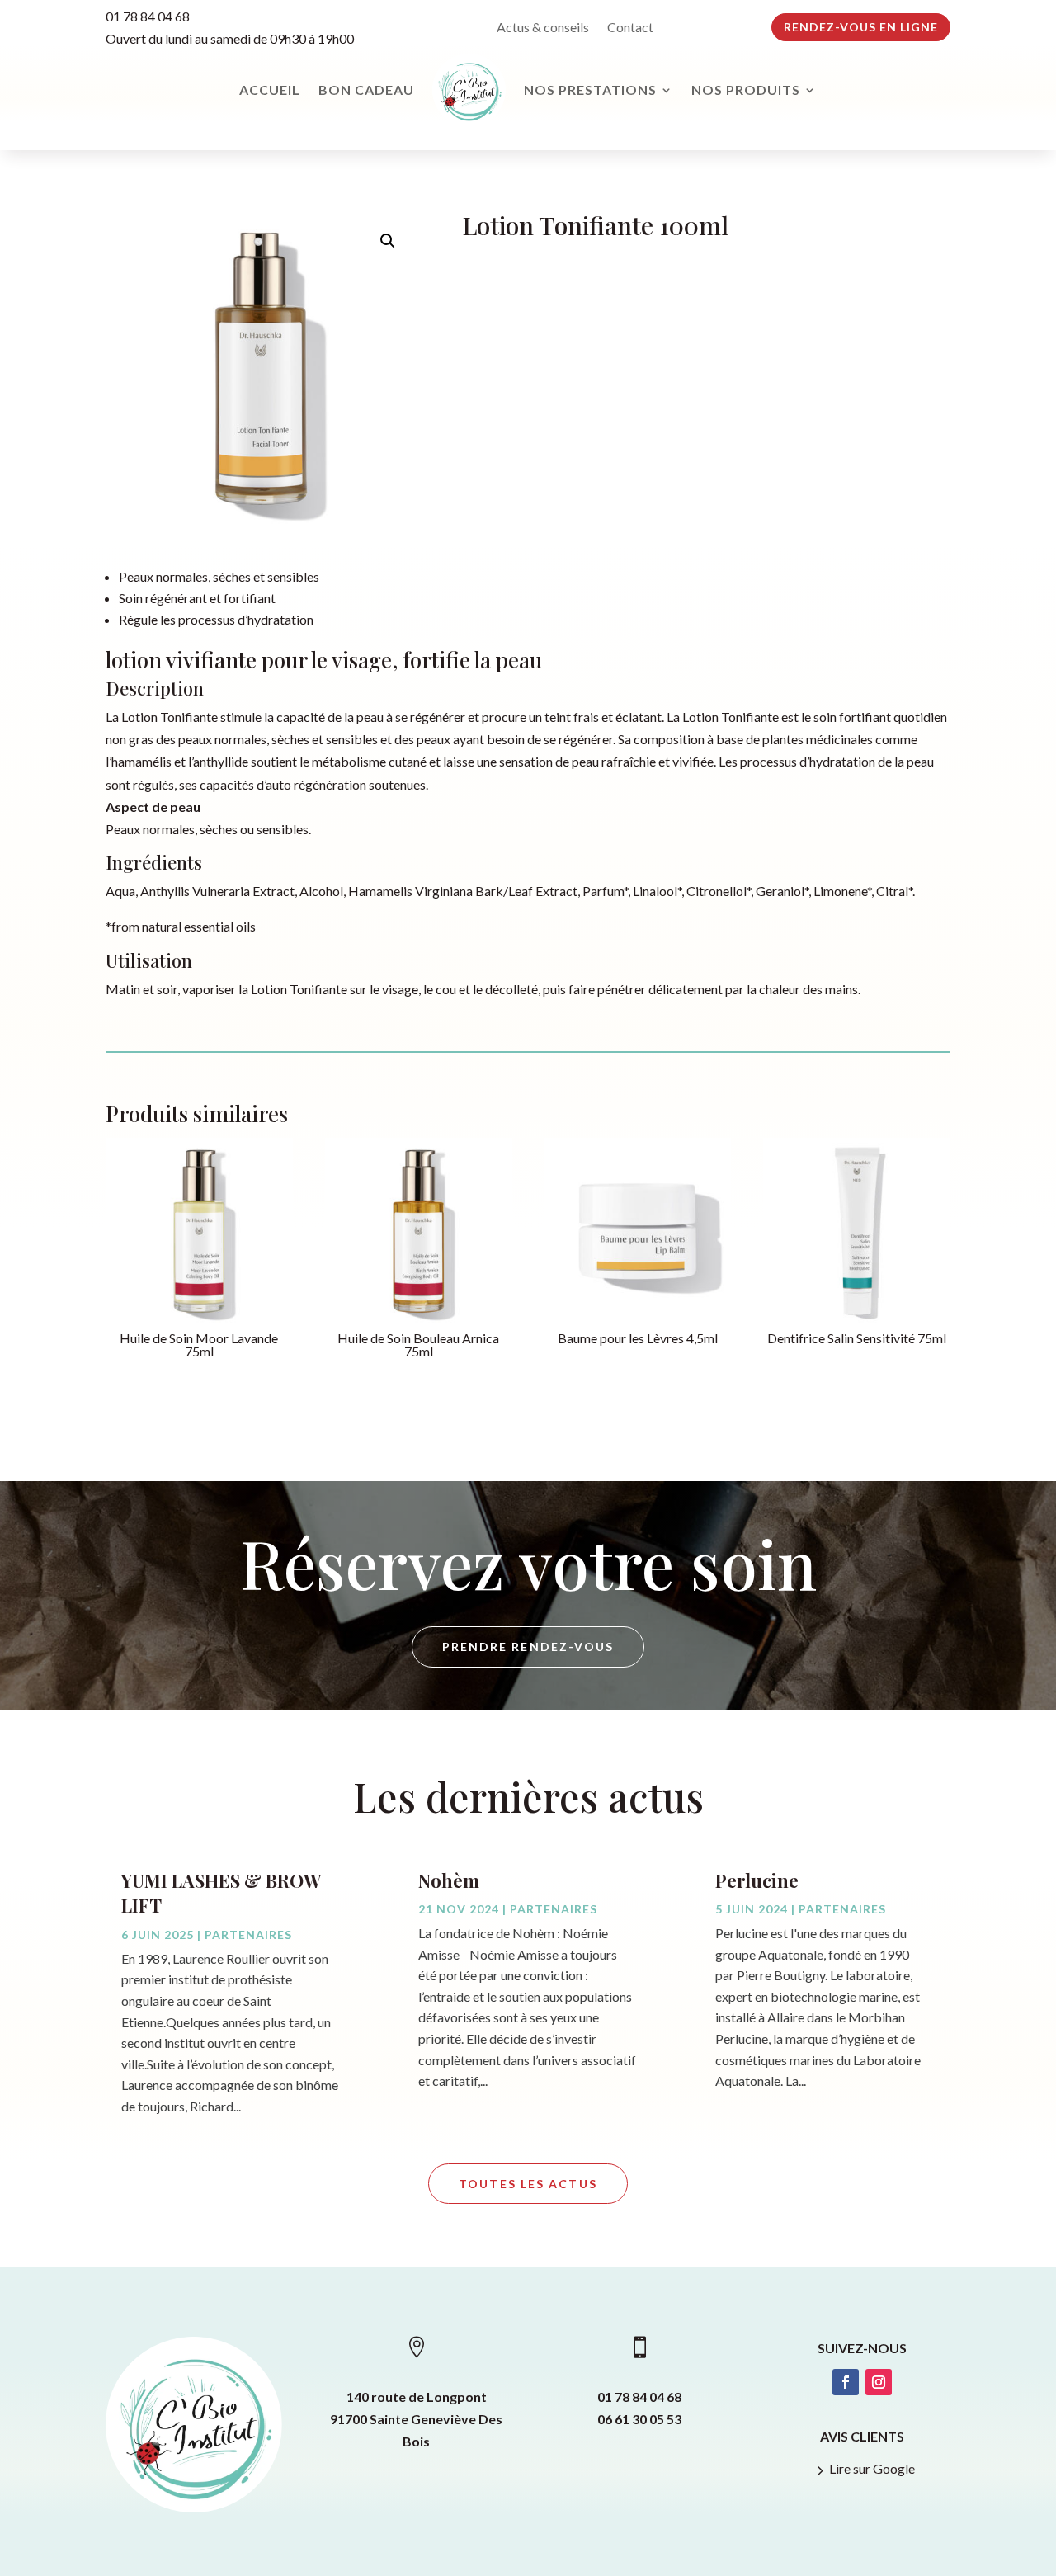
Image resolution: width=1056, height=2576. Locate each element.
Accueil (270, 90)
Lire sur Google (872, 2468)
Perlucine (757, 1880)
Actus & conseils (543, 28)
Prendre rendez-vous (528, 1647)
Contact (630, 28)
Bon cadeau (366, 90)
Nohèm (449, 1880)
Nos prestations (590, 90)
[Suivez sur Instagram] (879, 2382)
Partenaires (248, 1934)
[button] (388, 241)
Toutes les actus (528, 2184)
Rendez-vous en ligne (861, 27)
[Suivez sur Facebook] (846, 2382)
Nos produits (746, 90)
